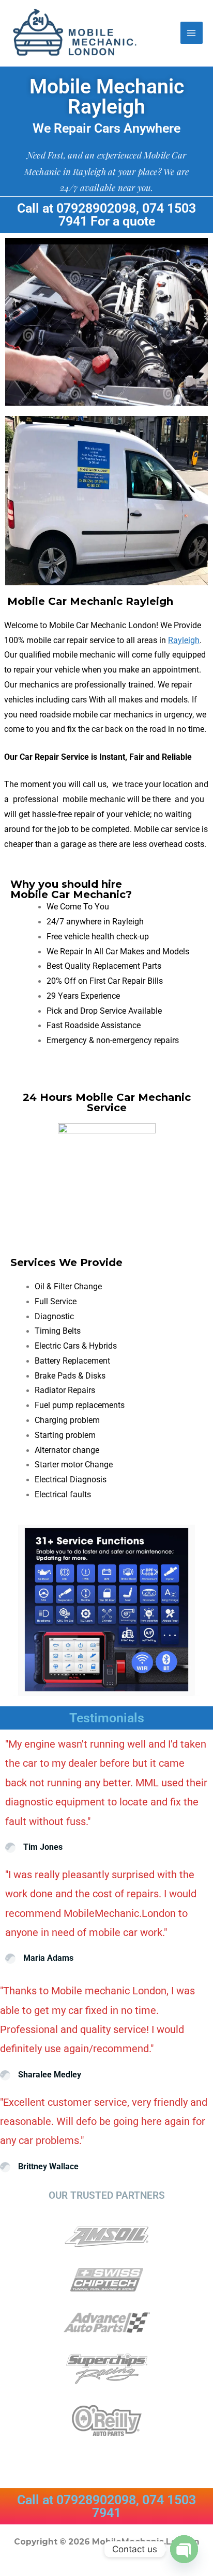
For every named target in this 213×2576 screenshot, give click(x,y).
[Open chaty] (184, 2549)
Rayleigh (184, 641)
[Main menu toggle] (192, 33)
